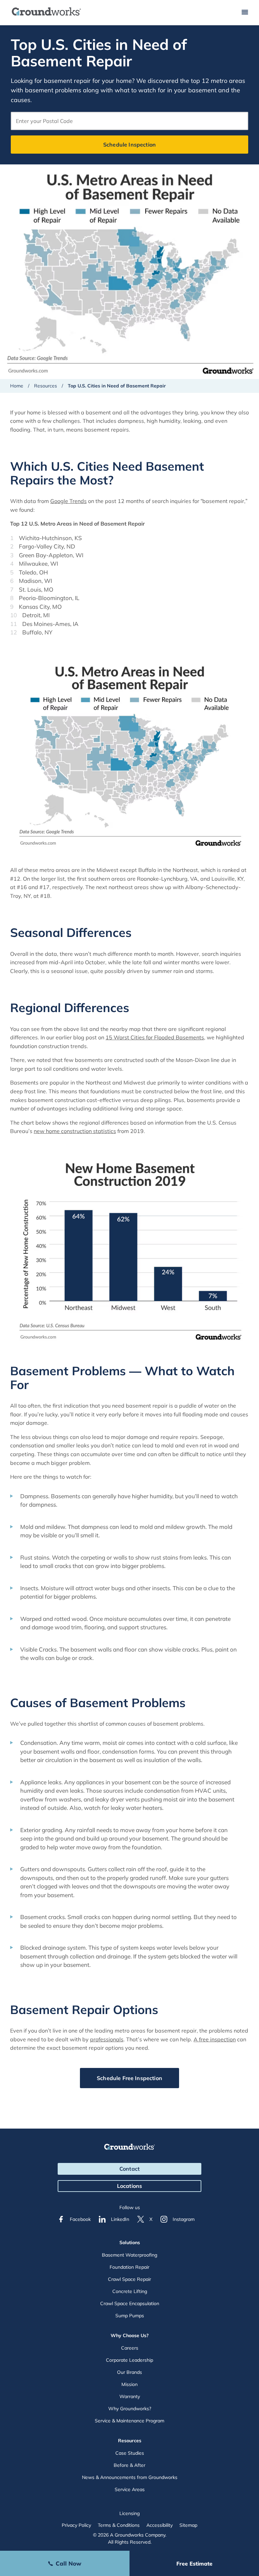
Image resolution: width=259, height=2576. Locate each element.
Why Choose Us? (130, 2335)
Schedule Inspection (129, 145)
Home (17, 386)
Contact (129, 2169)
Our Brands (129, 2372)
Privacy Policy (76, 2525)
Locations (129, 2186)
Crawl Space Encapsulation (130, 2303)
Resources (46, 386)
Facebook (80, 2219)
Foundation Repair (129, 2267)
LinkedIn (120, 2219)
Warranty (130, 2396)
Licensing (129, 2513)
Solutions (130, 2242)
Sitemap (188, 2525)
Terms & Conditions (119, 2525)
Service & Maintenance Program (129, 2421)
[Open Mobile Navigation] (245, 13)
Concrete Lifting (130, 2291)
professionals (107, 2039)
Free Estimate (194, 2564)
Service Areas (130, 2489)
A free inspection (215, 2039)
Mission (129, 2384)
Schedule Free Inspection (129, 2078)
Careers (130, 2348)
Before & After (129, 2465)
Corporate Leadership (129, 2360)
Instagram (184, 2219)
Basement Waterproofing (129, 2255)
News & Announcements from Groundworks (130, 2477)
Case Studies (130, 2453)
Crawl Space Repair (129, 2279)
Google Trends (68, 501)
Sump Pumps (130, 2316)
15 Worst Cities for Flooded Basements (155, 1037)
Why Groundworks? (130, 2409)
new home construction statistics (75, 1131)
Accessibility (160, 2525)
